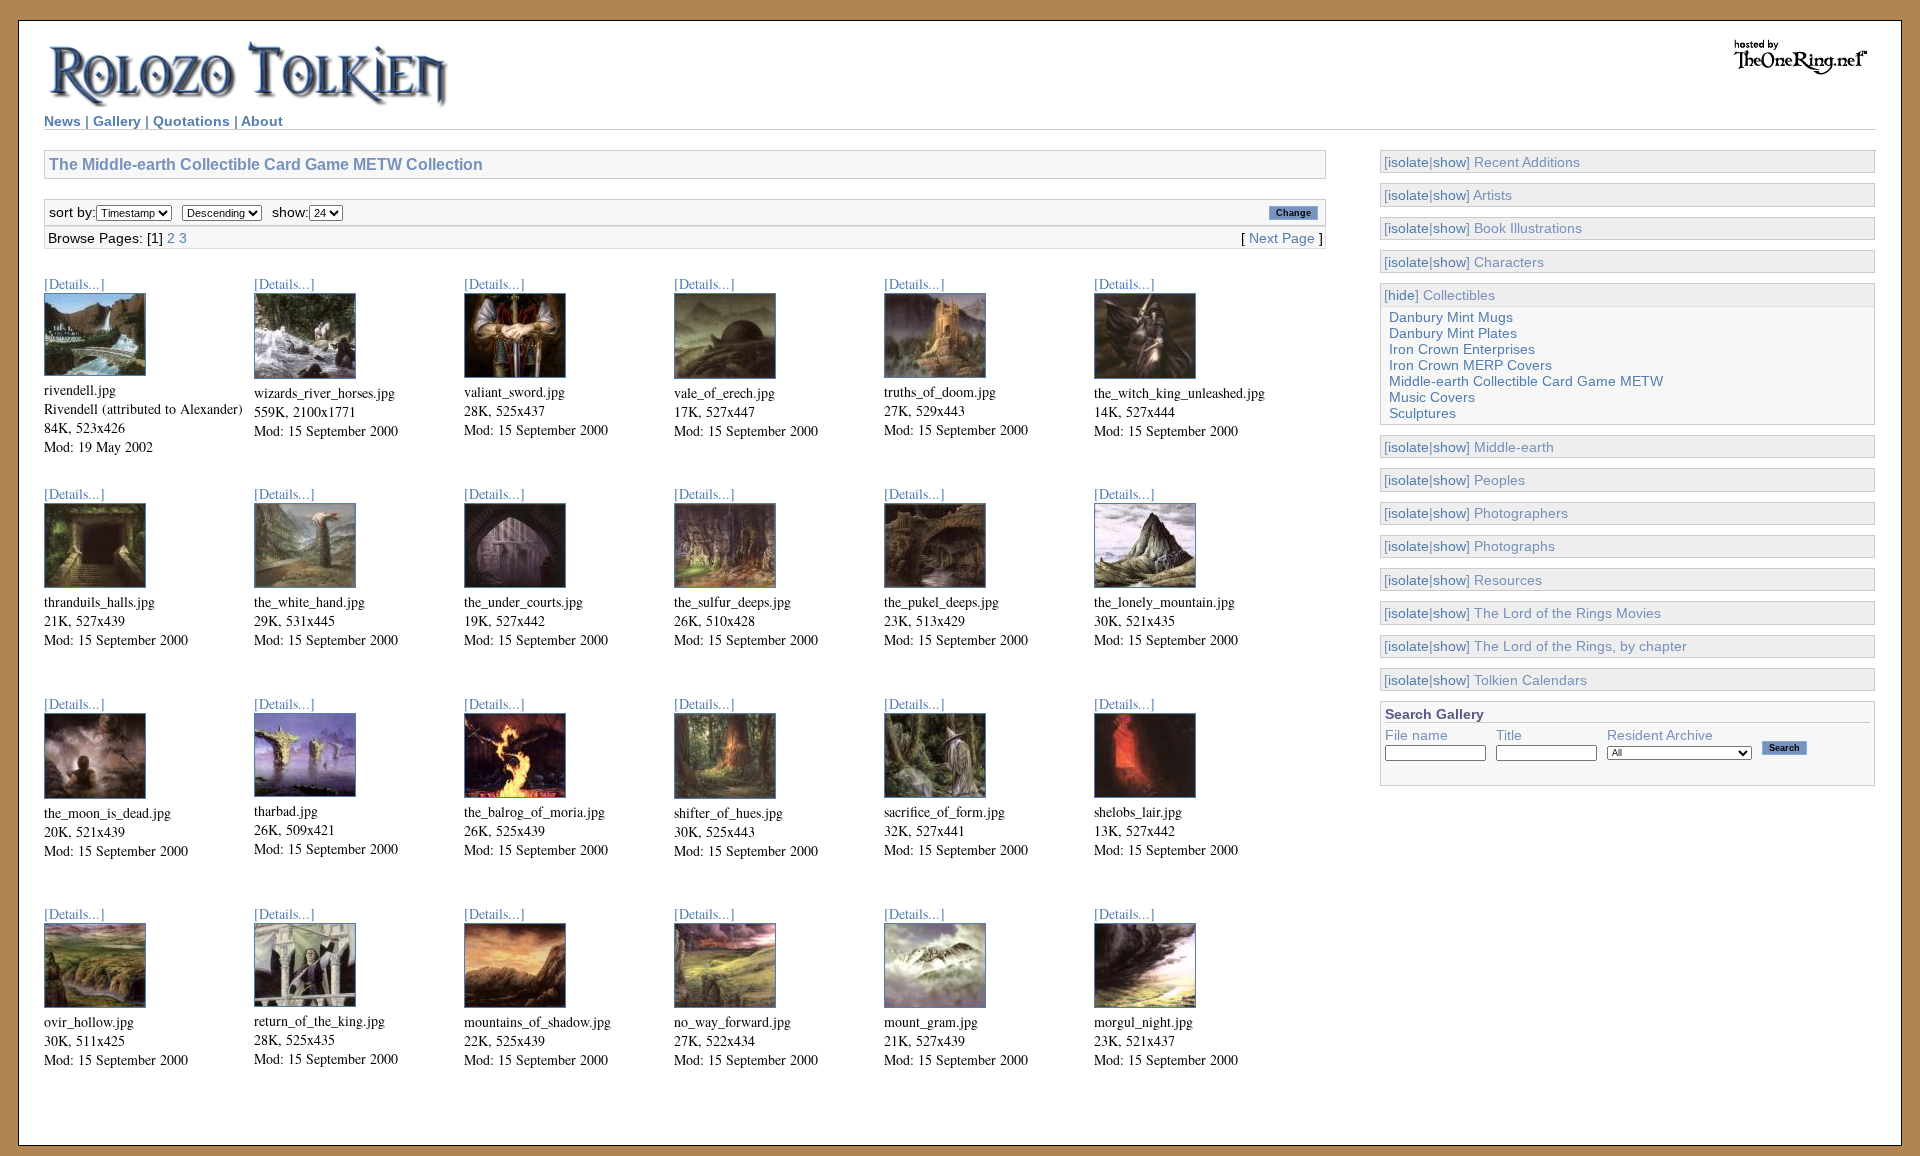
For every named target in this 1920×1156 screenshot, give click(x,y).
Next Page (1282, 238)
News (62, 121)
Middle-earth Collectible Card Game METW (1526, 381)
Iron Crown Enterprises (1462, 349)
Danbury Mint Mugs (1451, 317)
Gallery (117, 121)
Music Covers (1432, 397)
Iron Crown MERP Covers (1470, 365)
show (1449, 162)
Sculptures (1422, 413)
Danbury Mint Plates (1453, 333)
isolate (1408, 162)
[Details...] (74, 283)
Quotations (191, 121)
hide (1401, 295)
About (262, 121)
